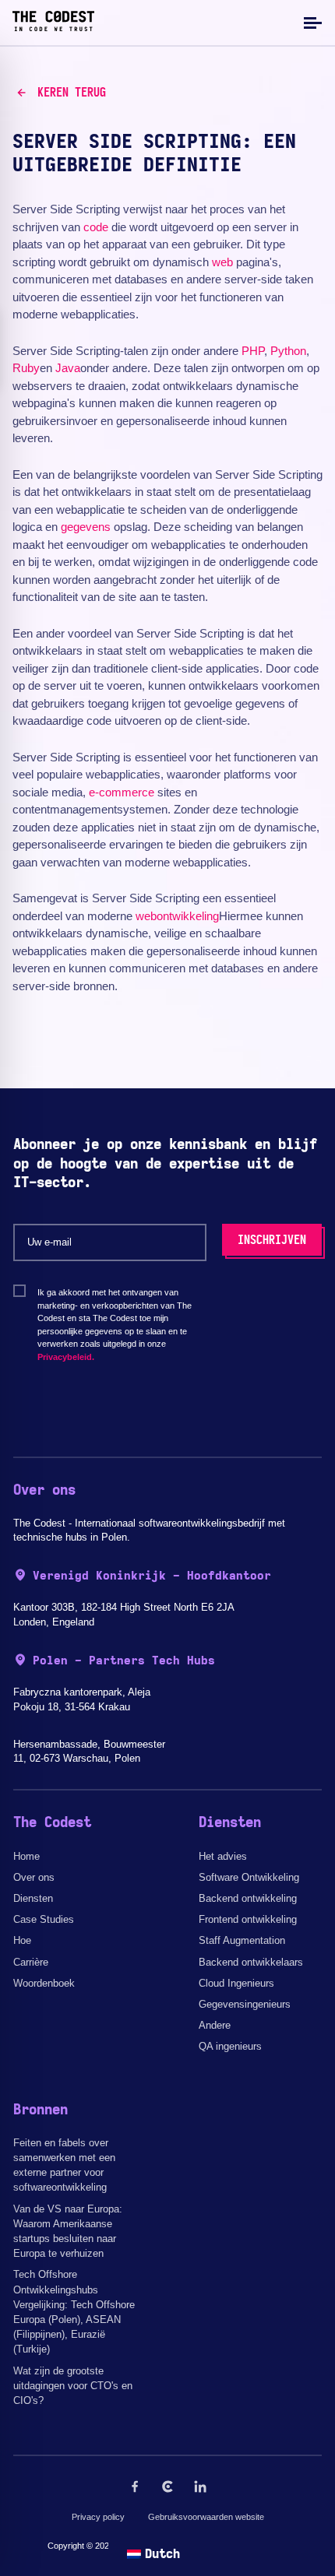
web (222, 262)
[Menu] (311, 22)
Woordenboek (44, 1983)
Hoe (22, 1940)
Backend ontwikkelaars (251, 1962)
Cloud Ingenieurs (236, 1983)
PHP (253, 351)
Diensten (33, 1898)
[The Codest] (53, 27)
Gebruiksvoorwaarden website (206, 2517)
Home (26, 1856)
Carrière (31, 1962)
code (96, 227)
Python (288, 351)
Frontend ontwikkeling (248, 1919)
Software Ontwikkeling (249, 1877)
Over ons (34, 1877)
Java (68, 368)
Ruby (26, 368)
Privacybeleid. (66, 1357)
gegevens (86, 527)
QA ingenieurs (230, 2046)
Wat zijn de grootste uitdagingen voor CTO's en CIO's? (73, 2386)
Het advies (223, 1856)
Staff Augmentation (242, 1940)
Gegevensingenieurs (245, 2004)
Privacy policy (98, 2517)
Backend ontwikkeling (248, 1898)
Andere (215, 2025)
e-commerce (122, 792)
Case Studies (44, 1919)
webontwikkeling (177, 916)
